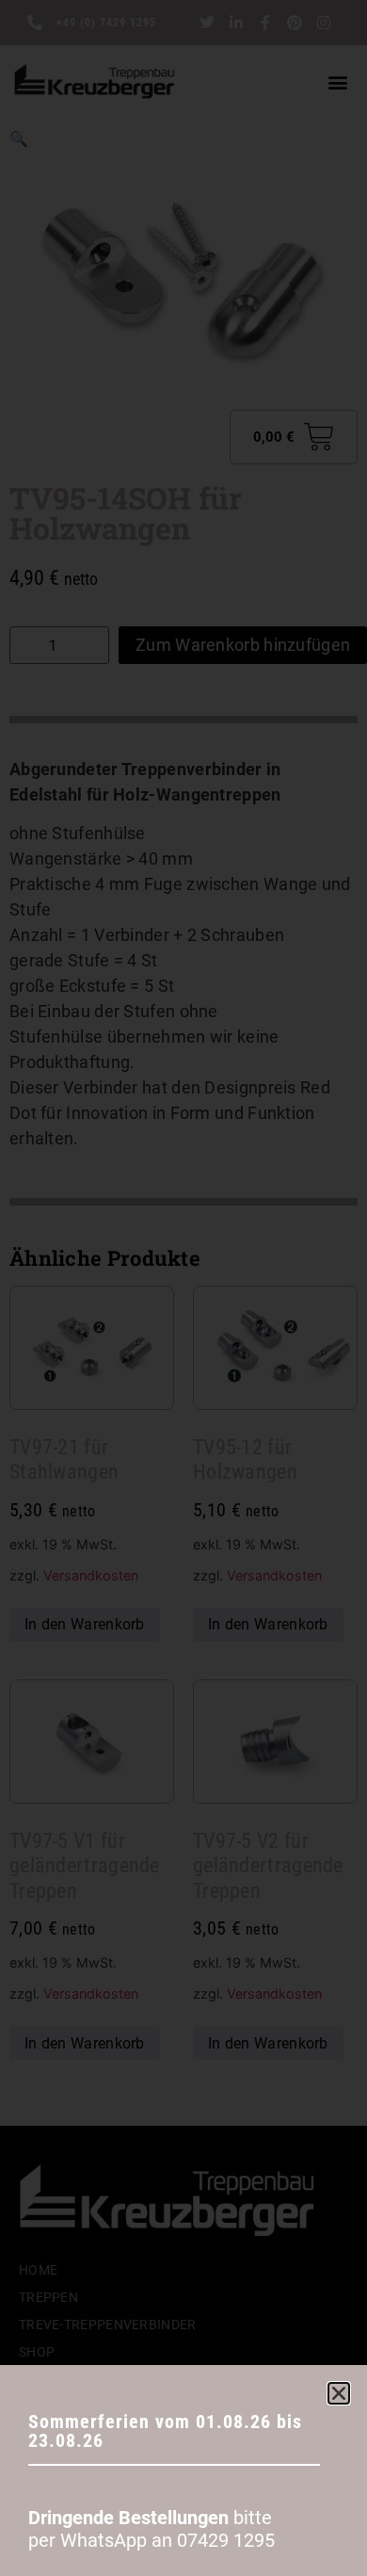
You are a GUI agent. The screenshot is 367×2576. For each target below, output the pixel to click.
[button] (339, 2393)
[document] (183, 1288)
